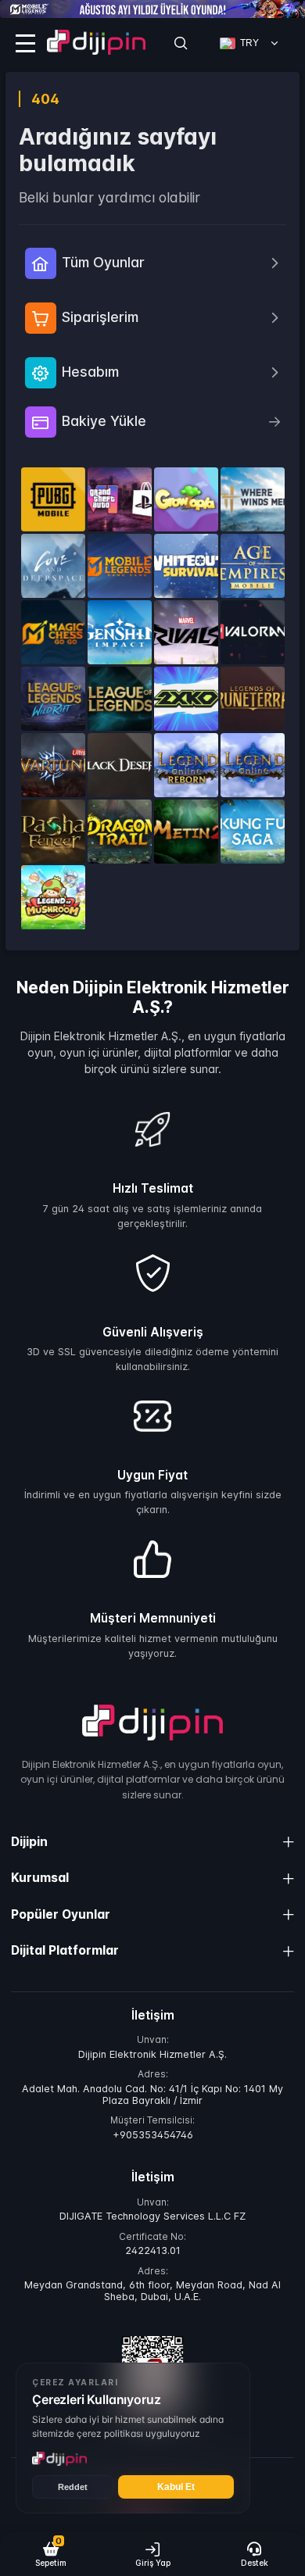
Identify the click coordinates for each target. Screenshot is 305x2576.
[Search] (181, 43)
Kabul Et (176, 2487)
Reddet (73, 2487)
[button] (51, 2554)
